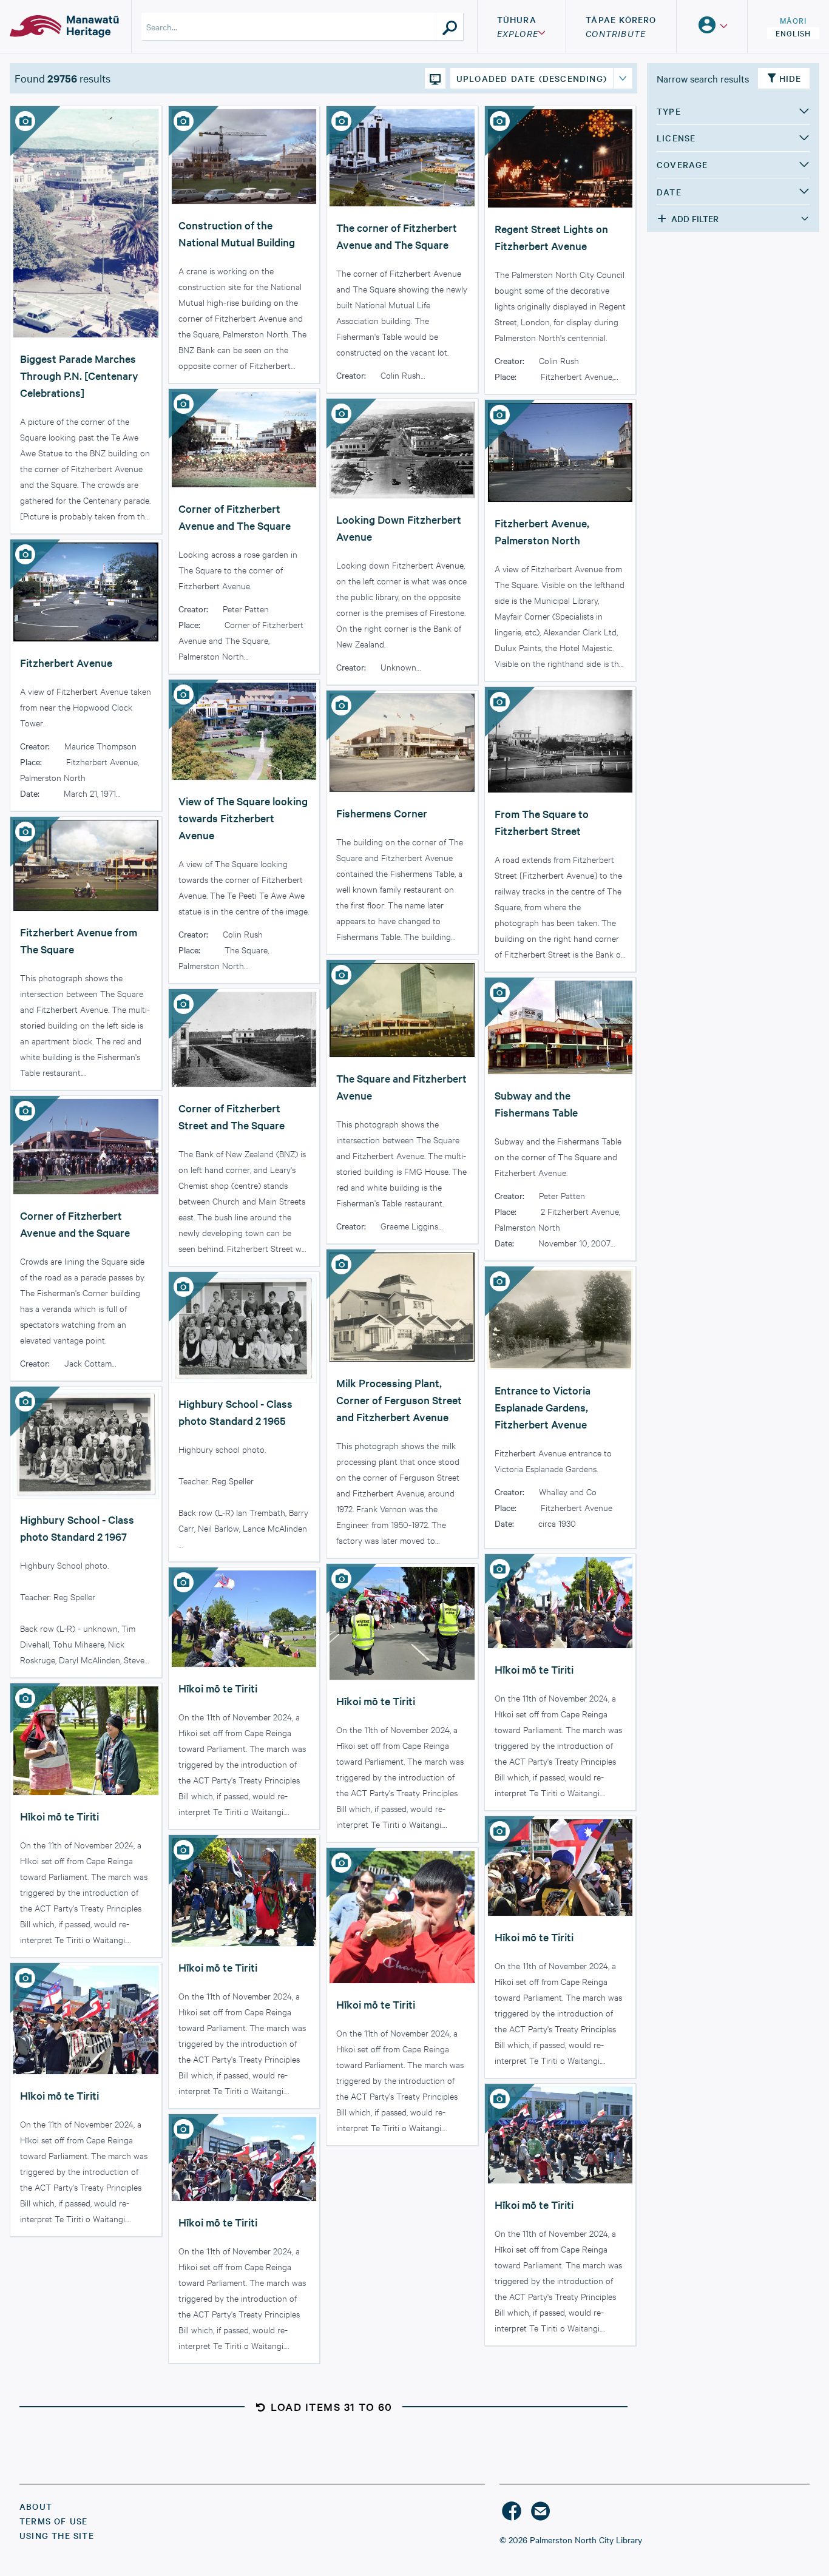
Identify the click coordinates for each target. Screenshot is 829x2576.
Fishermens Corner (382, 813)
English (793, 33)
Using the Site (57, 2535)
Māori (793, 20)
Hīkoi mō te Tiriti (534, 1669)
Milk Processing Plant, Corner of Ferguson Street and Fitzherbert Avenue (399, 1400)
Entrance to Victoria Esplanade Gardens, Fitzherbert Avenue (543, 1407)
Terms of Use (53, 2521)
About (36, 2506)
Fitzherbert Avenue (66, 662)
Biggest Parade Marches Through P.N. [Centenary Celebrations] (79, 375)
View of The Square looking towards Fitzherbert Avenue (243, 818)
